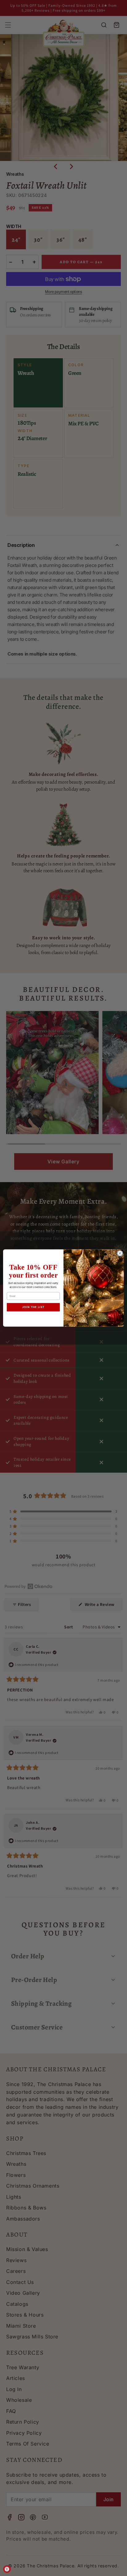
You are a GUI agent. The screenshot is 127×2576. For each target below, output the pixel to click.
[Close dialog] (120, 1253)
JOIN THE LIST (33, 1307)
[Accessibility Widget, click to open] (7, 2569)
